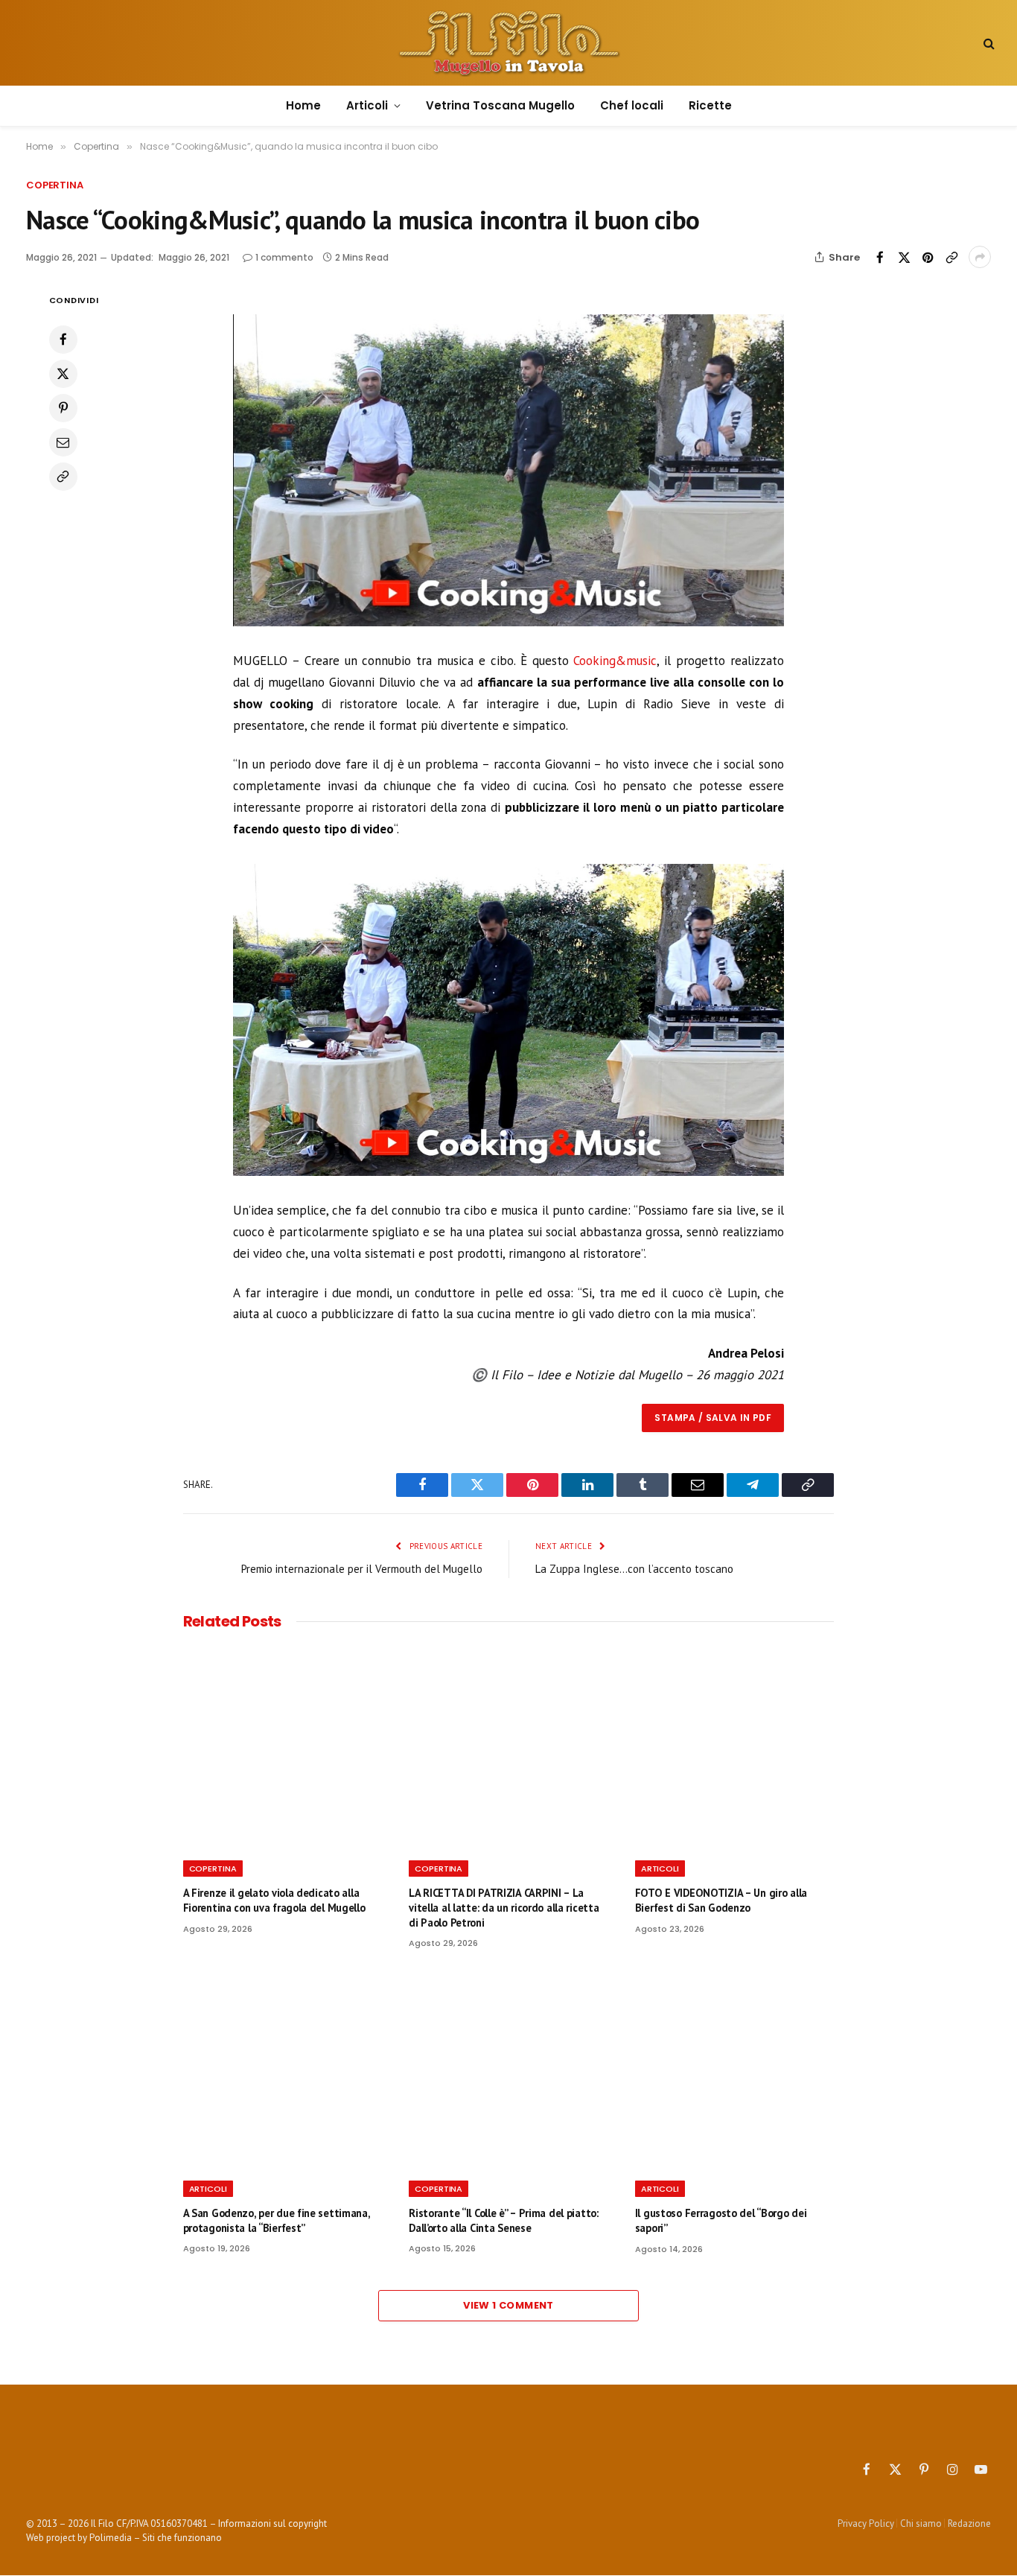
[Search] (988, 43)
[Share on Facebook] (880, 257)
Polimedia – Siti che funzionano (156, 2538)
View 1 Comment (508, 2305)
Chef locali (632, 105)
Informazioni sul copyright (272, 2523)
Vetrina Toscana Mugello (500, 105)
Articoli (367, 105)
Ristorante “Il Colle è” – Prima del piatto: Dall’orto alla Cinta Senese (504, 2220)
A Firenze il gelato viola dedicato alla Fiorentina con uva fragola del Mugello (274, 1900)
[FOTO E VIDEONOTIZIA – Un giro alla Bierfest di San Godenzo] (735, 1749)
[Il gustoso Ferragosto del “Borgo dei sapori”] (735, 2069)
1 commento (284, 257)
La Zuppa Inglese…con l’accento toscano (634, 1569)
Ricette (710, 105)
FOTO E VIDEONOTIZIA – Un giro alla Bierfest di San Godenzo (721, 1900)
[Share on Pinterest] (928, 257)
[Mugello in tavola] (508, 43)
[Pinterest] (63, 408)
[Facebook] (63, 340)
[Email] (63, 442)
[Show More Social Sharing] (980, 257)
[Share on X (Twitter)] (904, 257)
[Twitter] (63, 374)
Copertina (55, 185)
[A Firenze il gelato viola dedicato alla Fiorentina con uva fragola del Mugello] (283, 1749)
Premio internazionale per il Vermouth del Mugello (362, 1569)
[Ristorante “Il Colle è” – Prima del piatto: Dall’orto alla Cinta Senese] (508, 2069)
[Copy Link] (951, 257)
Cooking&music (615, 661)
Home (303, 105)
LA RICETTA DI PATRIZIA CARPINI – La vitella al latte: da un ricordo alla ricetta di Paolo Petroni (504, 1907)
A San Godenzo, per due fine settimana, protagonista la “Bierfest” (277, 2220)
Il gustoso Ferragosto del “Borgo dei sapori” (721, 2220)
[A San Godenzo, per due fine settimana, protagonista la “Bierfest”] (283, 2069)
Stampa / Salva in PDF (713, 1418)
